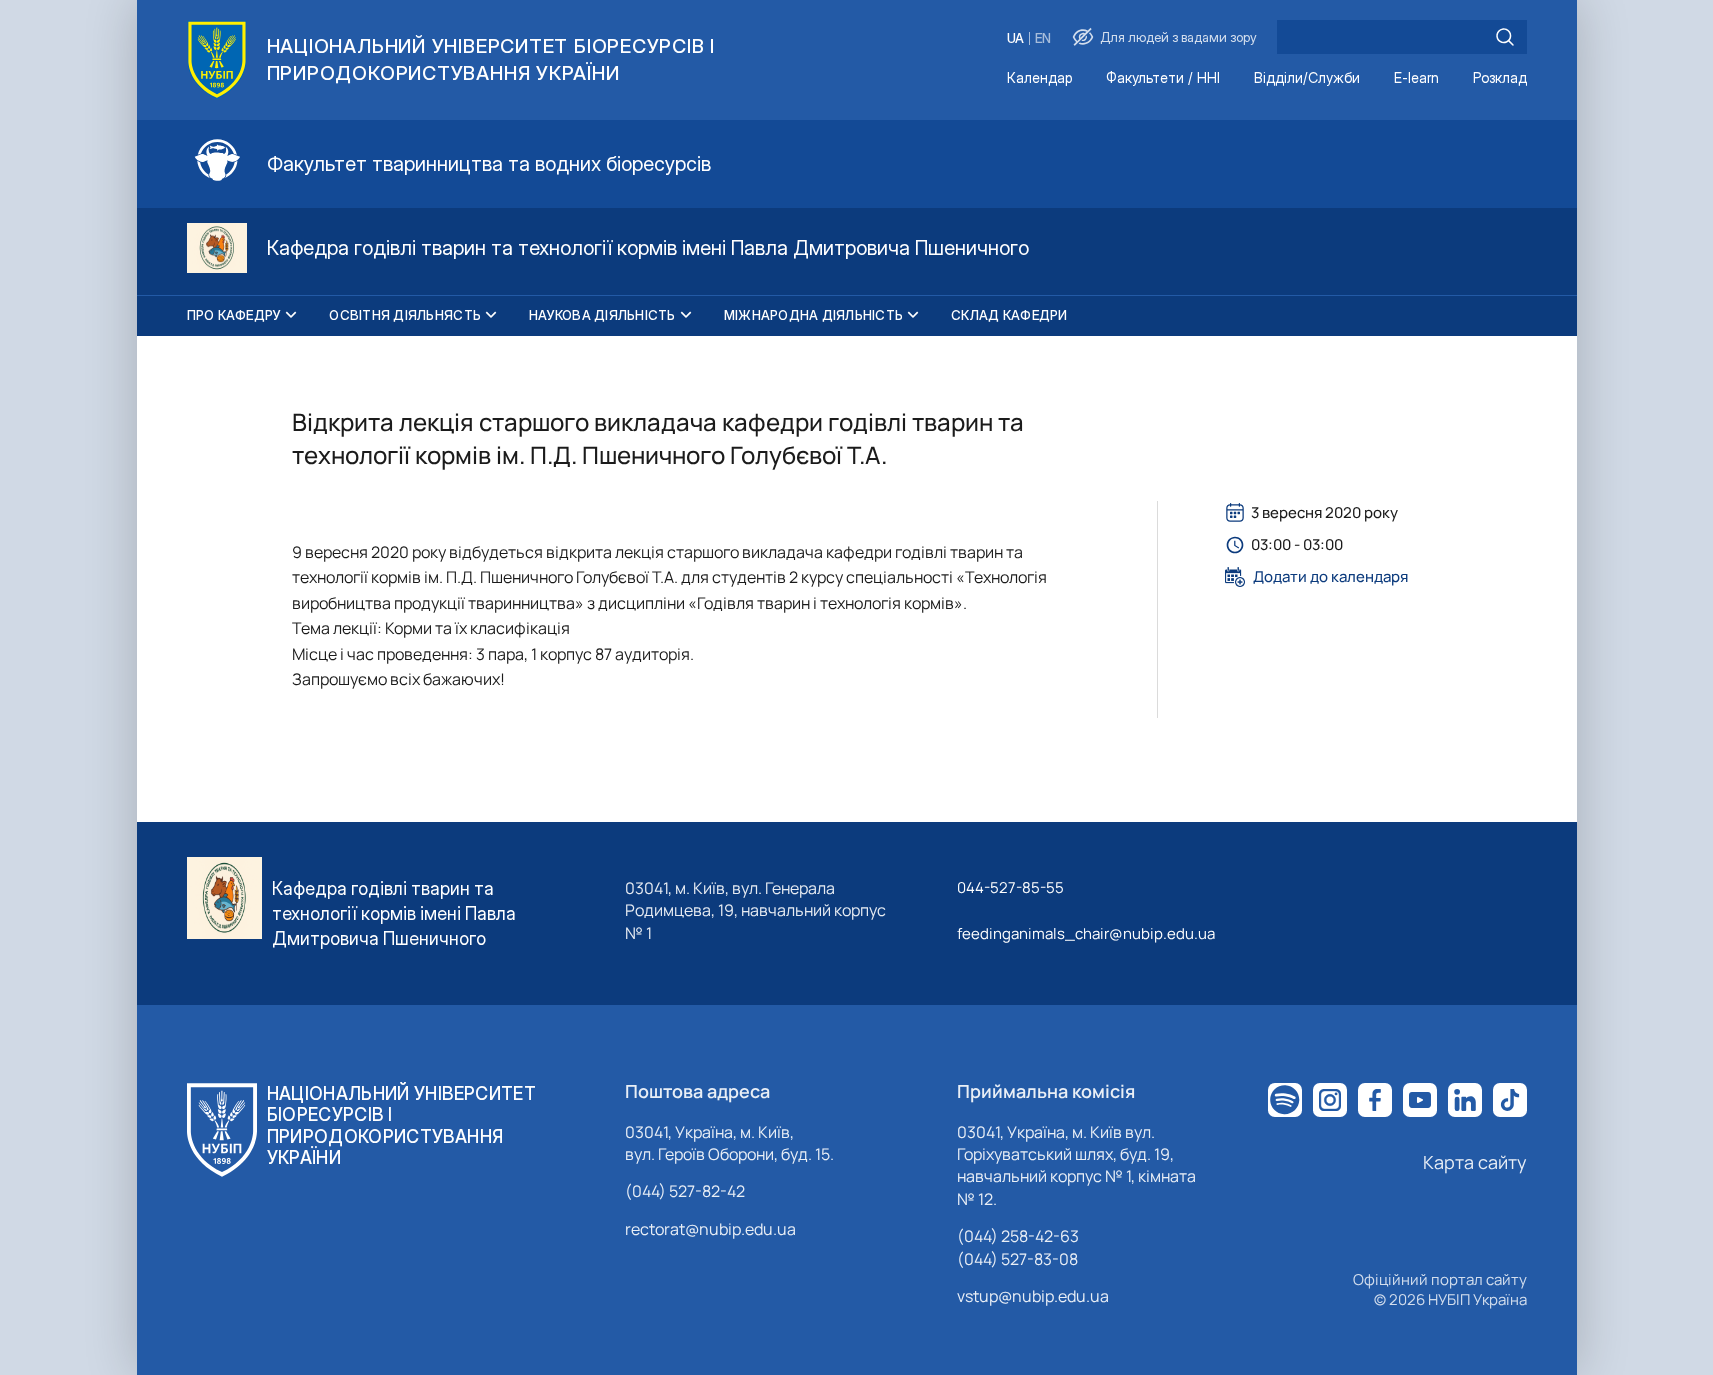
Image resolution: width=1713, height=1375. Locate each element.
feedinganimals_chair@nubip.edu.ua (1086, 933)
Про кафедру (234, 315)
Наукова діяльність (602, 315)
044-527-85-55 (1010, 887)
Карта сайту (1475, 1162)
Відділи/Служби (1307, 78)
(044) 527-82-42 (685, 1191)
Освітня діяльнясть (405, 315)
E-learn (1416, 78)
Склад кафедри (1009, 315)
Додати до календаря (1330, 577)
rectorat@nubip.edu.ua (710, 1229)
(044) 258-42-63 (1018, 1236)
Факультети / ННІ (1163, 78)
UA (1015, 38)
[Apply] (1505, 37)
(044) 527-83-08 (1017, 1259)
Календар (1039, 78)
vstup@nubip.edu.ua (1033, 1296)
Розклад (1500, 78)
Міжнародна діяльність (813, 315)
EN (1043, 38)
